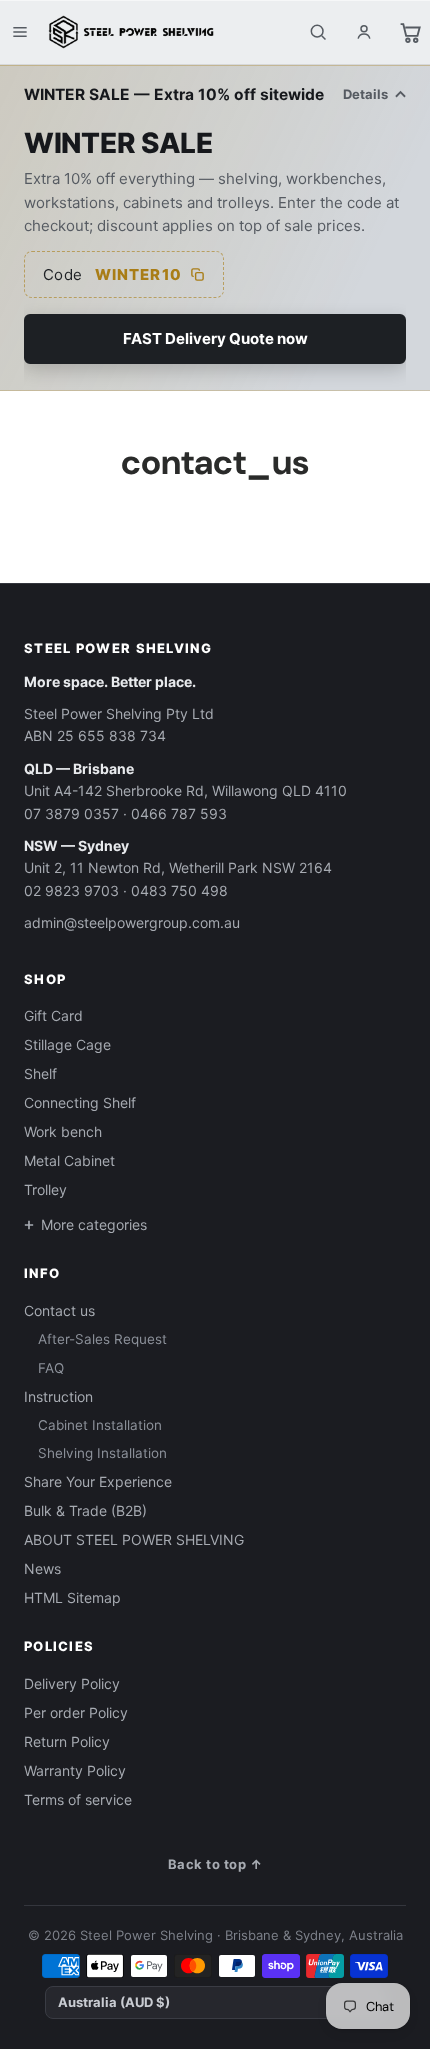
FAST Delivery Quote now (215, 338)
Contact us (59, 1310)
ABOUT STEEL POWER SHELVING (134, 1539)
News (42, 1568)
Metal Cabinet (69, 1160)
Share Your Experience (98, 1481)
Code (112, 274)
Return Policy (67, 1741)
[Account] (364, 32)
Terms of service (78, 1799)
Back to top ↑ (215, 1864)
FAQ (51, 1368)
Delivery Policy (72, 1683)
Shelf (40, 1073)
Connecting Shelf (80, 1102)
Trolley (45, 1189)
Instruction (58, 1396)
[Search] (318, 32)
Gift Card (53, 1015)
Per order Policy (76, 1712)
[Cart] (410, 32)
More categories (94, 1224)
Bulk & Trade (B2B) (85, 1510)
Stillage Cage (67, 1044)
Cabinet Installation (100, 1425)
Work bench (63, 1131)
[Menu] (20, 32)
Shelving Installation (102, 1453)
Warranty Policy (75, 1770)
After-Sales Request (102, 1339)
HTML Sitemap (72, 1597)
